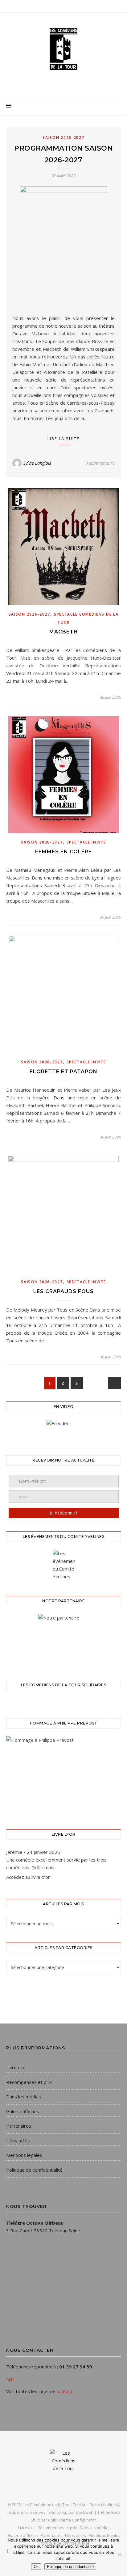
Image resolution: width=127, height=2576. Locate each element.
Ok (36, 2567)
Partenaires (19, 2126)
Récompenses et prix (29, 2082)
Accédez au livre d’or (28, 1877)
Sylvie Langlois (37, 463)
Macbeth (64, 632)
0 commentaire (100, 463)
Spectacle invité (86, 842)
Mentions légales (24, 2155)
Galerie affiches (23, 2111)
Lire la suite (63, 439)
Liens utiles (18, 2141)
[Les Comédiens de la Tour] (63, 49)
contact (65, 2391)
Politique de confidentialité (34, 2170)
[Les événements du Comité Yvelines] (63, 1565)
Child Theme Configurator (72, 2520)
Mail (10, 2379)
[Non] (119, 2554)
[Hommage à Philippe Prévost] (63, 1775)
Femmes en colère (63, 852)
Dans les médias (24, 2097)
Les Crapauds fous (63, 1291)
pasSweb (85, 2512)
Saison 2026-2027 (63, 137)
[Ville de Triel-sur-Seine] (63, 1639)
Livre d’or (16, 2067)
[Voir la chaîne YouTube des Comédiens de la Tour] (63, 1430)
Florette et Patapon (63, 1072)
